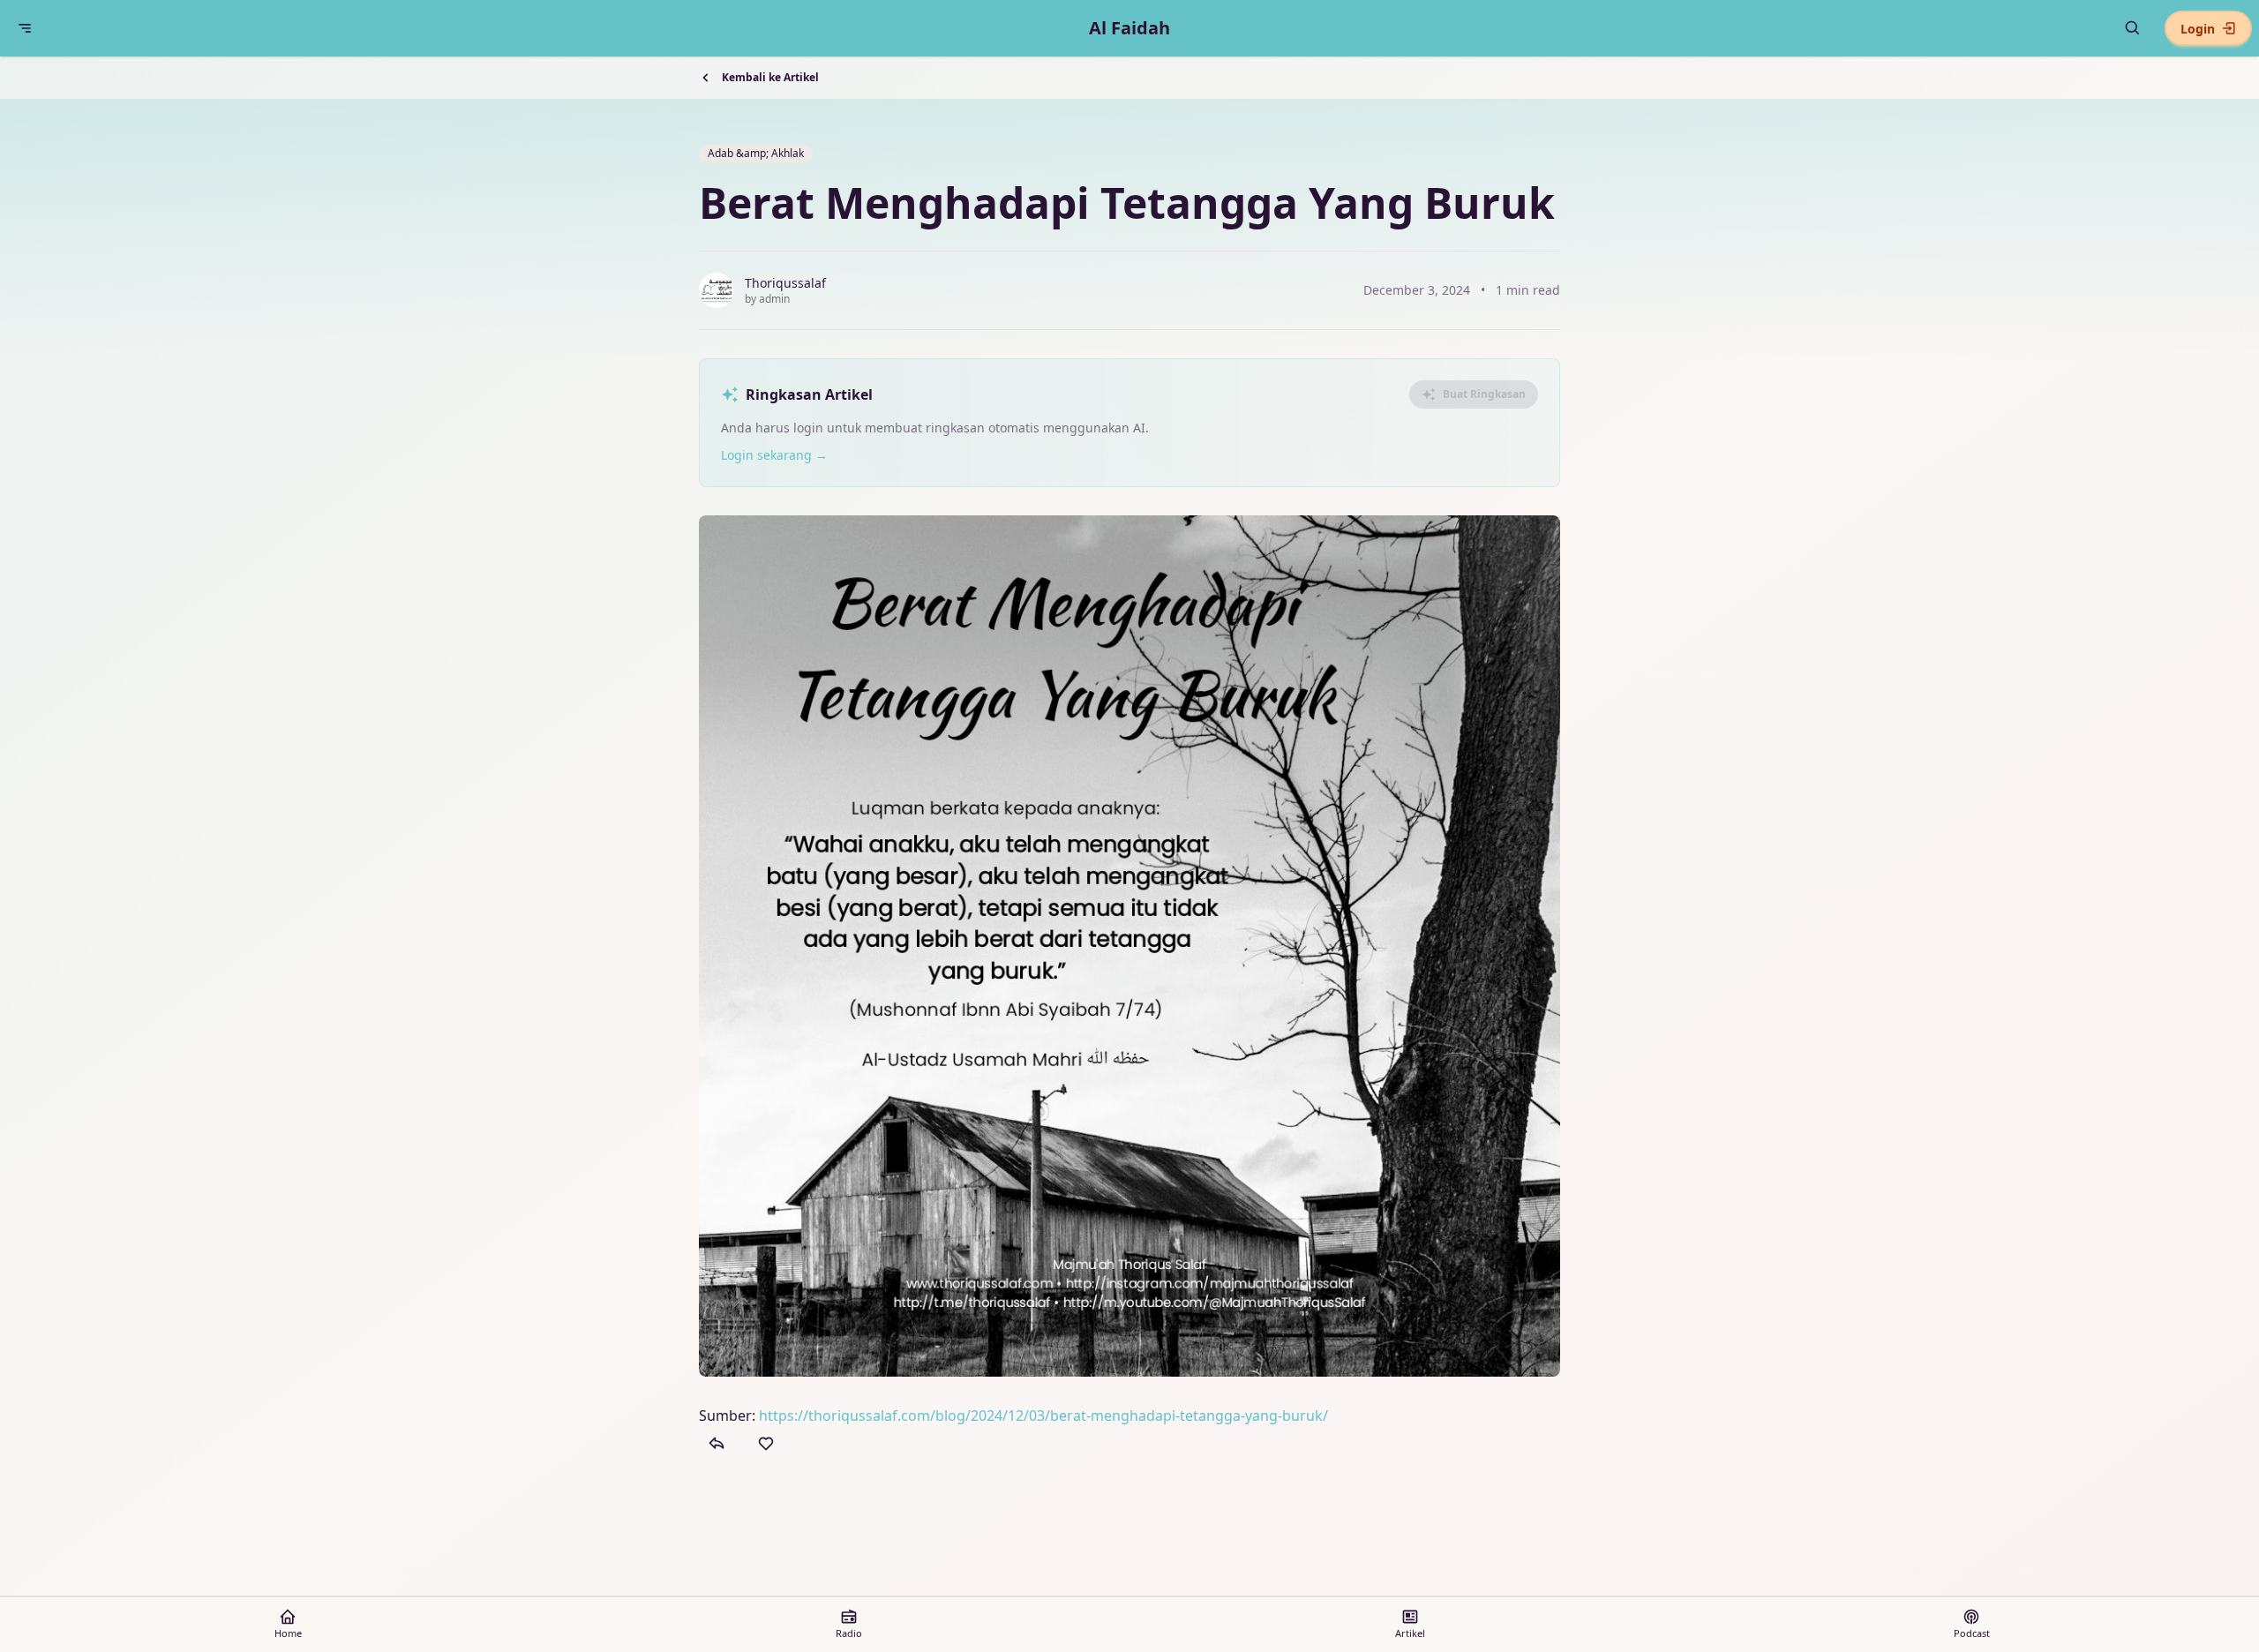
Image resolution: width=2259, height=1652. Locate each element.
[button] (25, 28)
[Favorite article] (766, 1444)
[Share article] (717, 1444)
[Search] (2133, 28)
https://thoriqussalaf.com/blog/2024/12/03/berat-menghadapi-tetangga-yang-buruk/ (1043, 1415)
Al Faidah (1129, 28)
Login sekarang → (774, 455)
